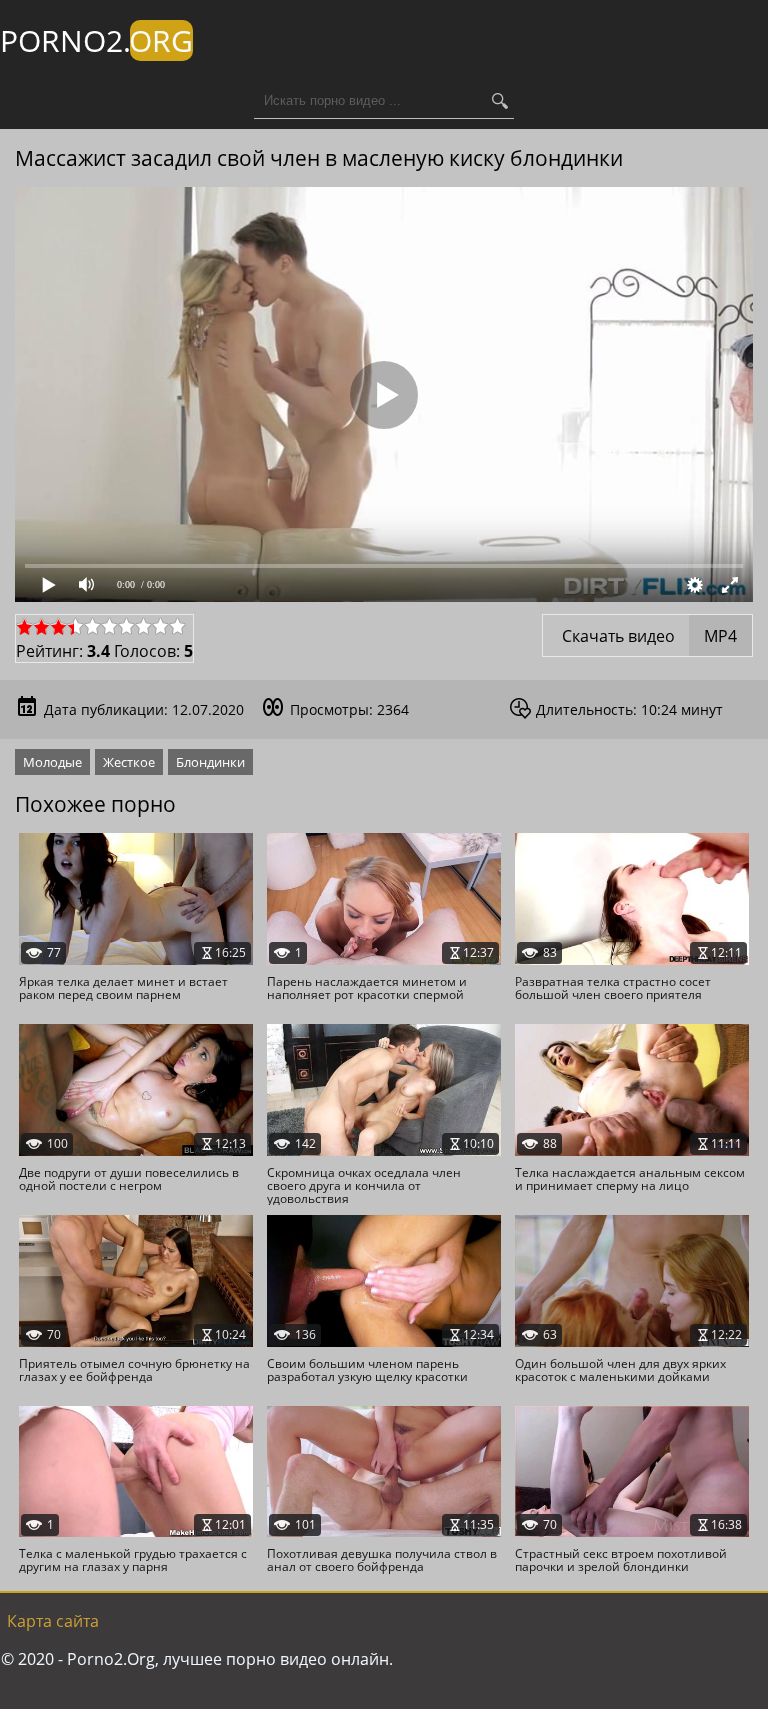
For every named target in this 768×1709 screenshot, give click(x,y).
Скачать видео (647, 636)
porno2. (96, 40)
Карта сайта (53, 1621)
